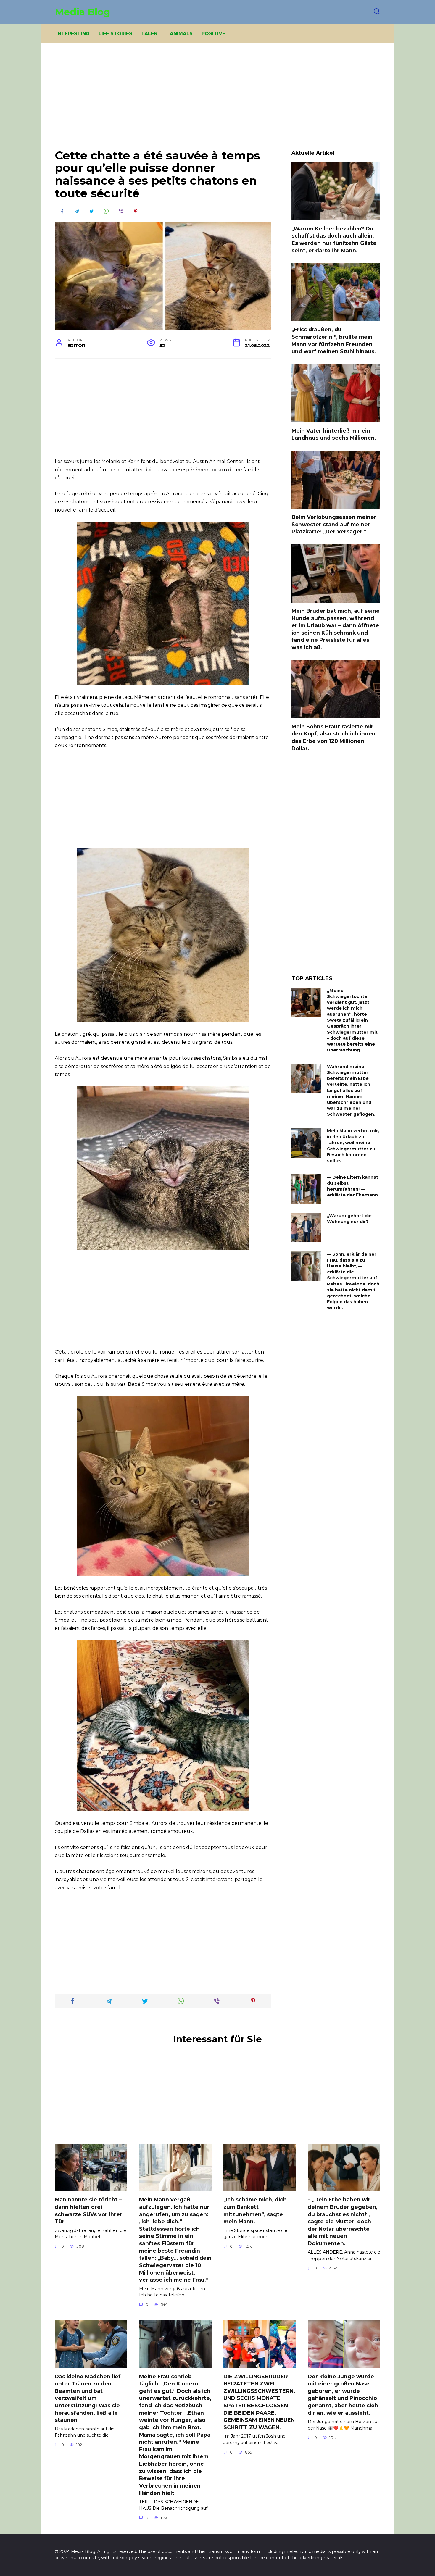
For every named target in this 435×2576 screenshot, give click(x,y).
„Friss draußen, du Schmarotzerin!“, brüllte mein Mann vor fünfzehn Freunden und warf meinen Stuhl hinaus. (334, 340)
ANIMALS (181, 34)
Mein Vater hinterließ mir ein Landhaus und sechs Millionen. (334, 434)
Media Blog (82, 12)
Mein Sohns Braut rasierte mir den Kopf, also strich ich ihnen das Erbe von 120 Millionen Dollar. (333, 737)
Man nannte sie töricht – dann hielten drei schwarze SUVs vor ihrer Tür (88, 2210)
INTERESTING (73, 34)
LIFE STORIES (115, 34)
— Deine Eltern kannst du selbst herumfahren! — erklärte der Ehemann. (353, 1186)
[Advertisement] (217, 101)
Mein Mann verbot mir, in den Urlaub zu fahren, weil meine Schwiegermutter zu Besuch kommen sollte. (353, 1146)
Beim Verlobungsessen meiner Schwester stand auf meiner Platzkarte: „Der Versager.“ (334, 524)
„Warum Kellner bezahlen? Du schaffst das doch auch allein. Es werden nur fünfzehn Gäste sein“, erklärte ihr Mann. (334, 239)
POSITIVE (213, 34)
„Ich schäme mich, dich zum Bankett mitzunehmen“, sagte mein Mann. (255, 2210)
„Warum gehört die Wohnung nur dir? (349, 1219)
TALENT (151, 34)
